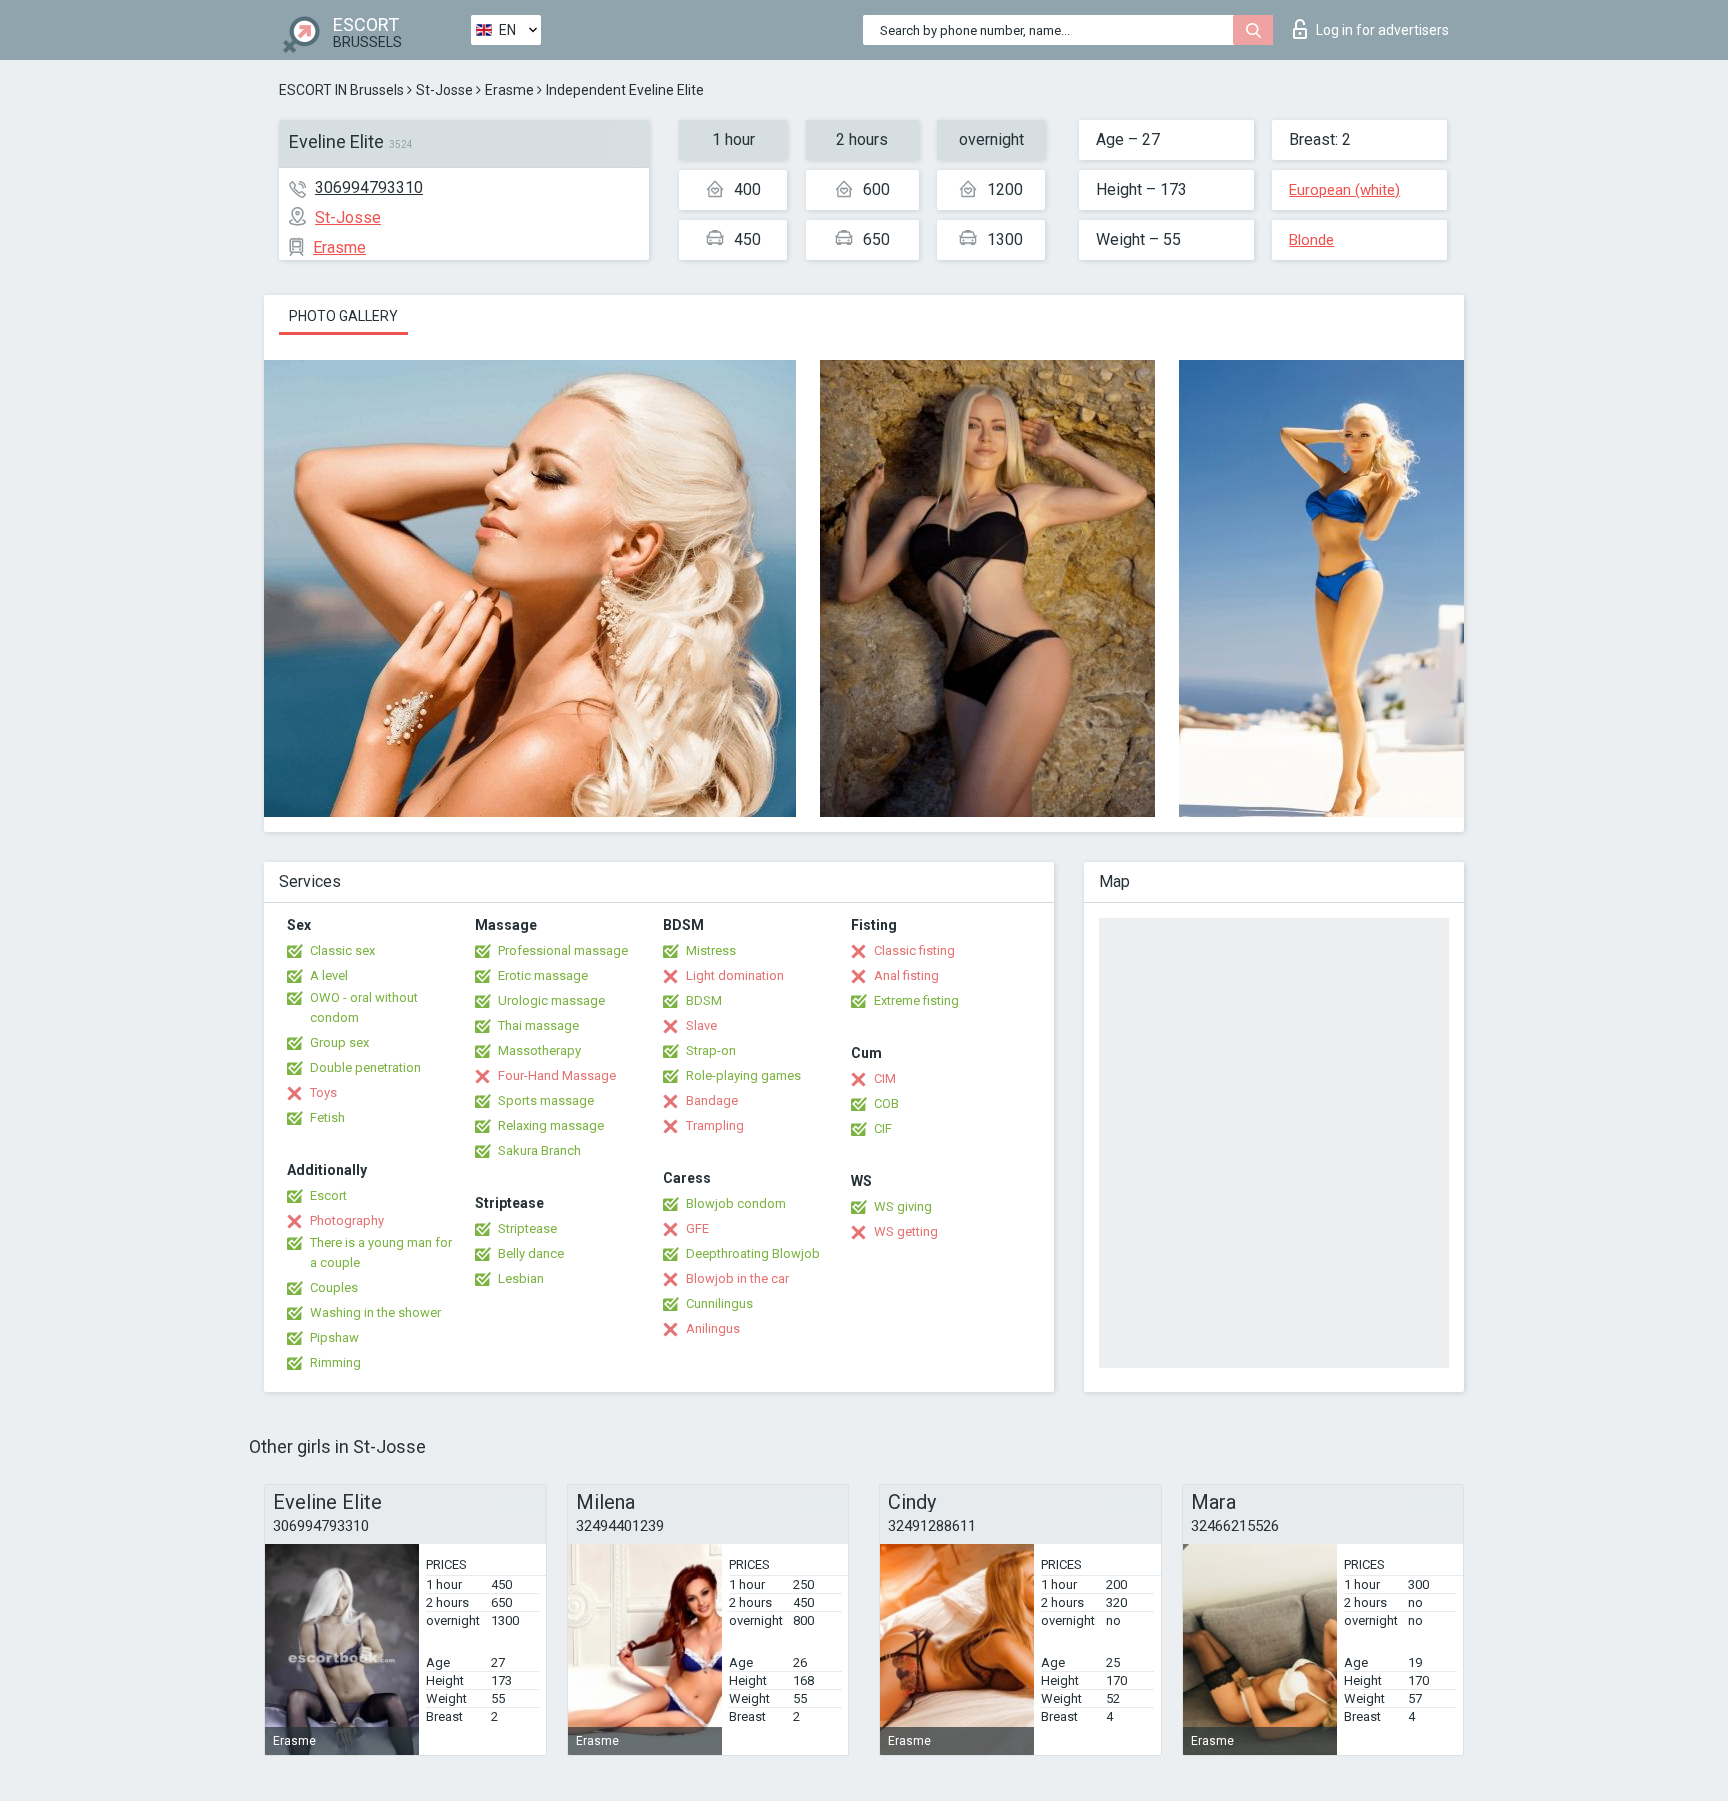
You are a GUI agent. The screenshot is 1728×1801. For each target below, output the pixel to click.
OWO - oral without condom (364, 1007)
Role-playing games (743, 1075)
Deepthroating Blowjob (753, 1253)
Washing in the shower (375, 1312)
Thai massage (538, 1025)
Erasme (509, 90)
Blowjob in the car (737, 1278)
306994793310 (369, 187)
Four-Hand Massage (557, 1075)
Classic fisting (914, 950)
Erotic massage (543, 975)
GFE (697, 1228)
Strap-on (711, 1050)
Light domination (735, 975)
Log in (1382, 30)
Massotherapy (539, 1050)
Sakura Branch (539, 1150)
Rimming (335, 1362)
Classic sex (342, 950)
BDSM (704, 1000)
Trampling (715, 1125)
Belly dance (531, 1253)
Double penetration (365, 1067)
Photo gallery (343, 316)
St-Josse (444, 90)
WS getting (906, 1231)
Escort (328, 1195)
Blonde (1311, 240)
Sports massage (546, 1100)
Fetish (327, 1117)
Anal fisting (906, 975)
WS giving (903, 1206)
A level (329, 975)
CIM (885, 1078)
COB (886, 1103)
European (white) (1344, 190)
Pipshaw (334, 1337)
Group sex (339, 1042)
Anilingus (713, 1328)
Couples (334, 1287)
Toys (323, 1092)
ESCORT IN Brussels (341, 90)
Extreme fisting (916, 1000)
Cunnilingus (719, 1303)
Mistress (711, 950)
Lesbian (521, 1278)
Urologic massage (551, 1000)
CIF (883, 1128)
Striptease (527, 1228)
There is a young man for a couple (381, 1252)
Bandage (712, 1100)
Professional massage (563, 950)
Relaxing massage (551, 1125)
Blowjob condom (736, 1203)
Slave (701, 1025)
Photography (347, 1220)
